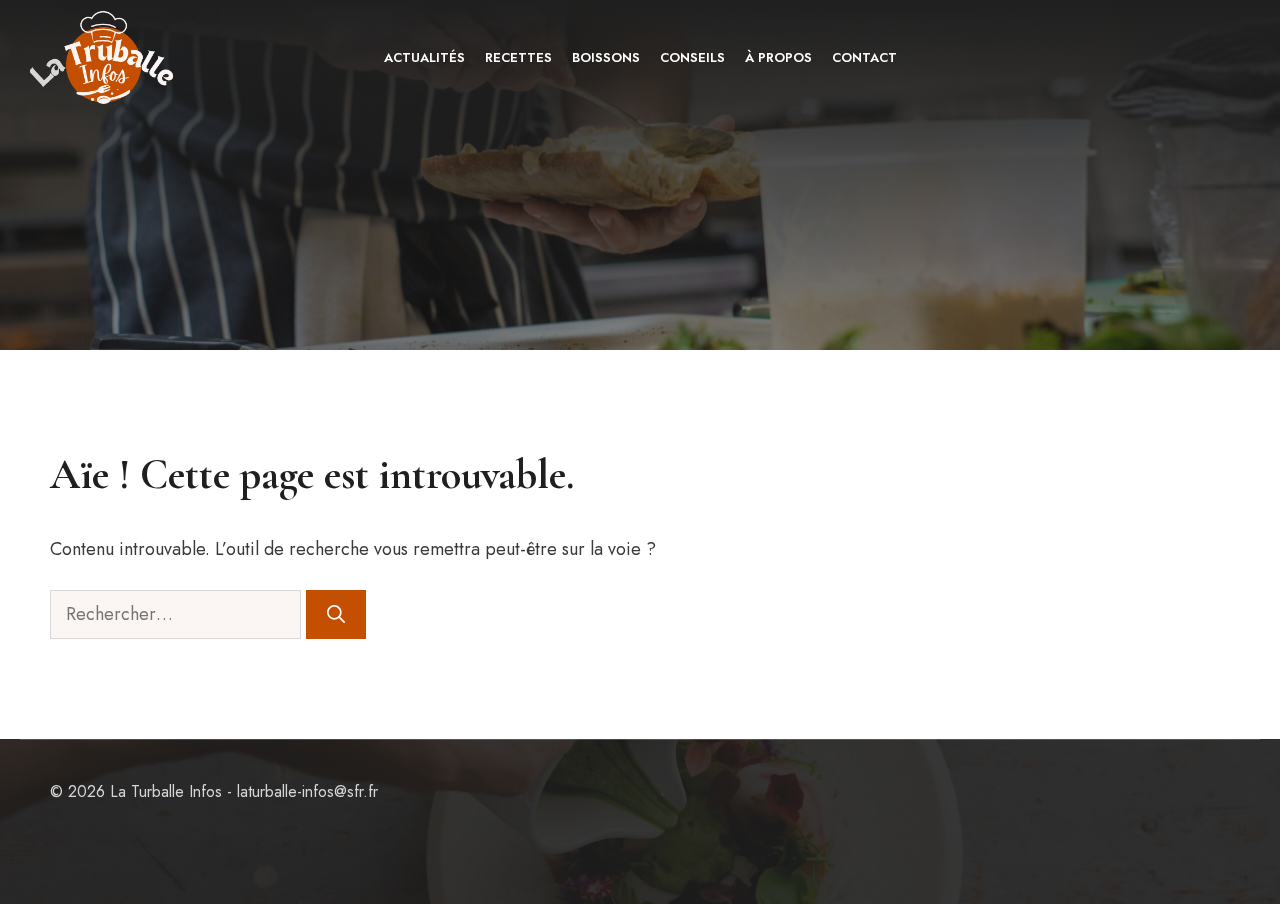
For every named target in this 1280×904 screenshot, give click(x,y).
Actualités (424, 57)
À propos (778, 57)
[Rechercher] (336, 614)
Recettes (518, 57)
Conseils (692, 57)
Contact (864, 57)
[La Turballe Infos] (103, 57)
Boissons (606, 57)
